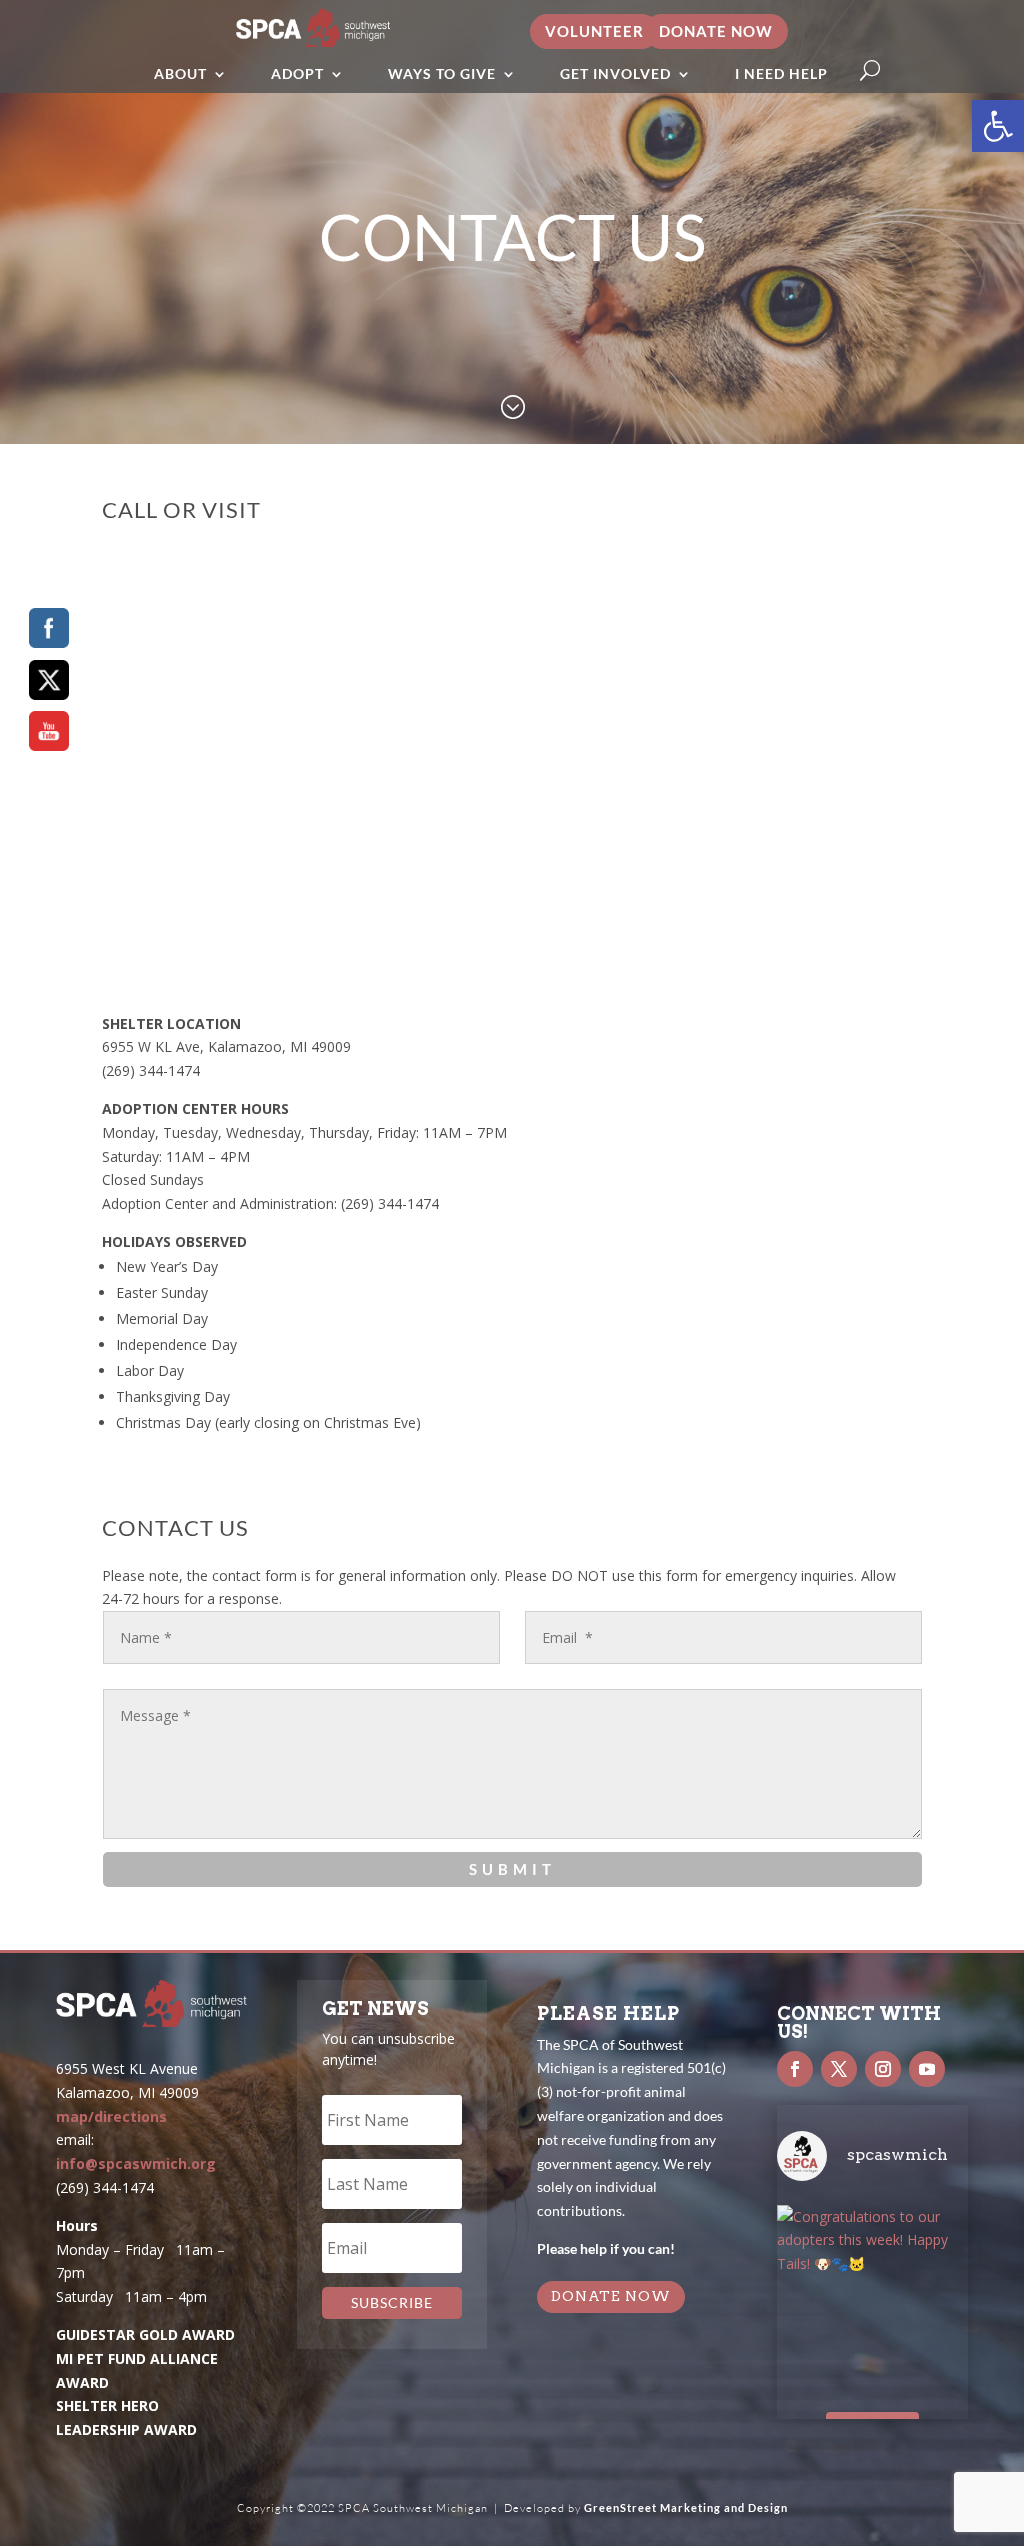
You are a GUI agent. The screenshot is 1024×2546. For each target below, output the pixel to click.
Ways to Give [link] (442, 74)
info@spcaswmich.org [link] (136, 2163)
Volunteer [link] (594, 31)
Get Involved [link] (615, 74)
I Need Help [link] (781, 74)
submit (512, 1869)
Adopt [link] (297, 74)
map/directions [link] (111, 2116)
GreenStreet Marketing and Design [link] (686, 2507)
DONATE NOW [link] (611, 2296)
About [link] (180, 74)
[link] (998, 126)
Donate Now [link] (716, 31)
